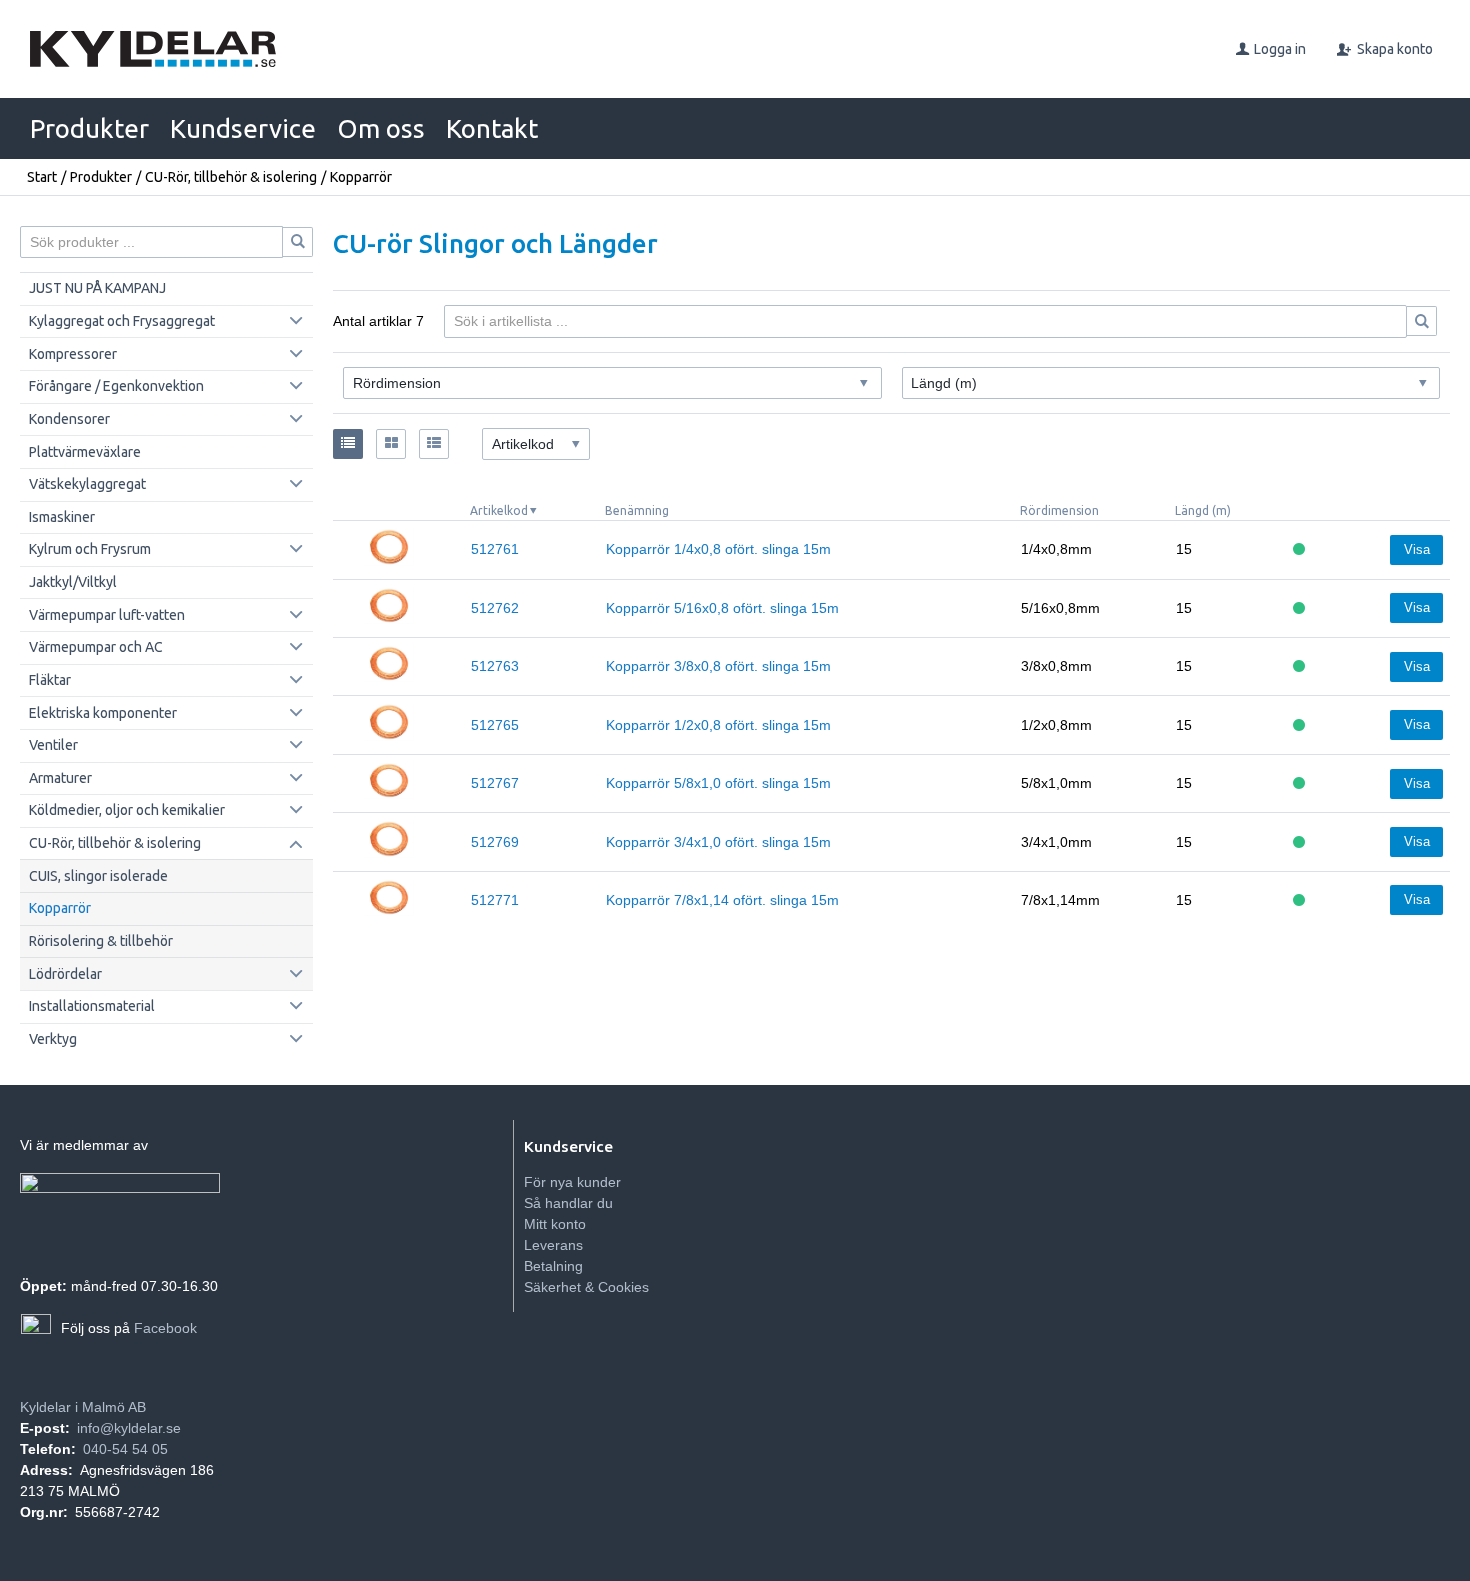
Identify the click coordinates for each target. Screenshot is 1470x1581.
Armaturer (60, 778)
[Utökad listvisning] (434, 444)
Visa (1417, 549)
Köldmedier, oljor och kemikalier (127, 810)
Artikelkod (499, 510)
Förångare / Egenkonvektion (116, 386)
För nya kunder (572, 1182)
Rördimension (1059, 510)
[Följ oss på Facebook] (36, 1329)
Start (42, 177)
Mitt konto (555, 1224)
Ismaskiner (62, 517)
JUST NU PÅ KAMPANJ (97, 288)
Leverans (553, 1245)
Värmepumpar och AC (96, 647)
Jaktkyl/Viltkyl (73, 582)
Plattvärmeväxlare (85, 452)
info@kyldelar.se (129, 1428)
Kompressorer (73, 354)
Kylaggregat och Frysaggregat (122, 321)
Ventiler (53, 745)
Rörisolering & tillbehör (101, 941)
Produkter (89, 128)
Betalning (553, 1266)
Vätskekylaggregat (87, 484)
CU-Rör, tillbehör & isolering (231, 177)
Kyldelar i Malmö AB (83, 1407)
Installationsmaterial (92, 1006)
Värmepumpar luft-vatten (107, 615)
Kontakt (492, 128)
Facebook (165, 1328)
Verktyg (53, 1039)
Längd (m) (1203, 510)
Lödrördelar (65, 974)
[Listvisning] (348, 444)
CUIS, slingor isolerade (98, 876)
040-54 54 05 (125, 1449)
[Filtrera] (1422, 321)
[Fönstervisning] (391, 444)
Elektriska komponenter (103, 713)
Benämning (637, 510)
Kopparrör (60, 908)
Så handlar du (568, 1203)
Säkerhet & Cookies (586, 1287)
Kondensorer (69, 419)
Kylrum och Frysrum (90, 549)
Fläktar (50, 680)
